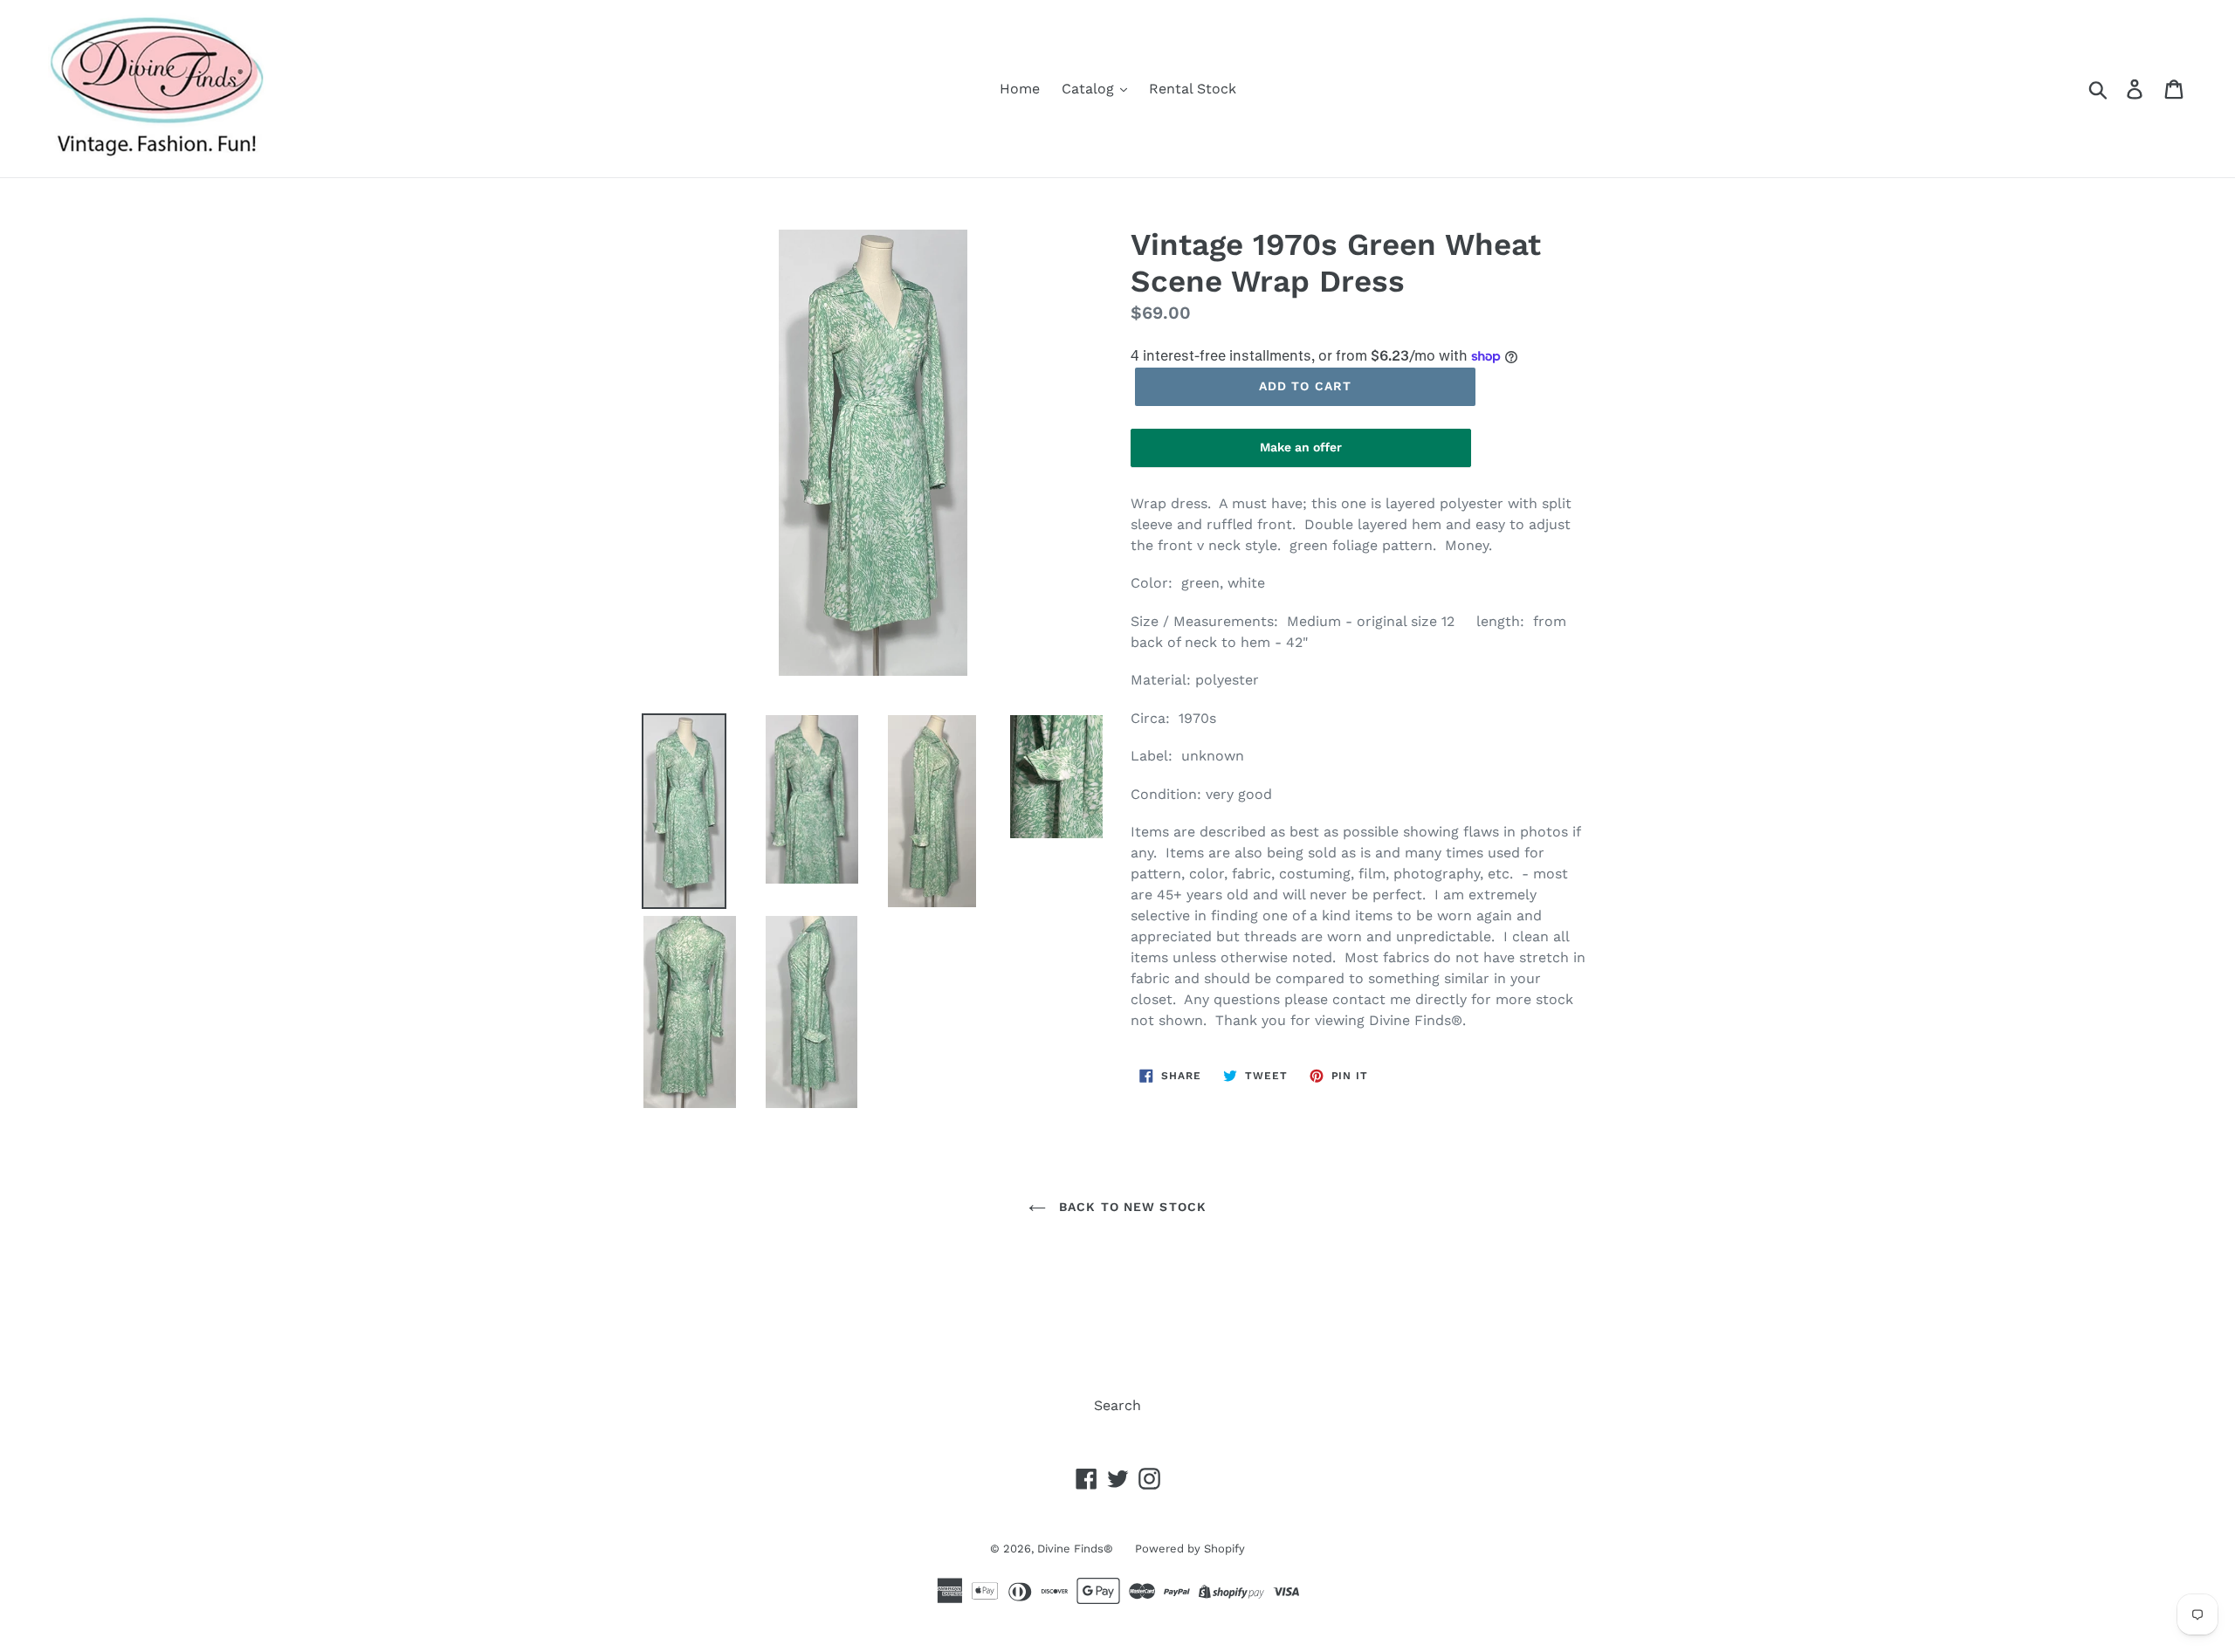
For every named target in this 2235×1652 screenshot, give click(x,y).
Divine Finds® (1075, 1549)
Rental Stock (1193, 89)
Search (1117, 1405)
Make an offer (1301, 454)
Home (1020, 89)
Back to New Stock (1131, 1207)
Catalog (1090, 89)
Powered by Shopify (1190, 1549)
